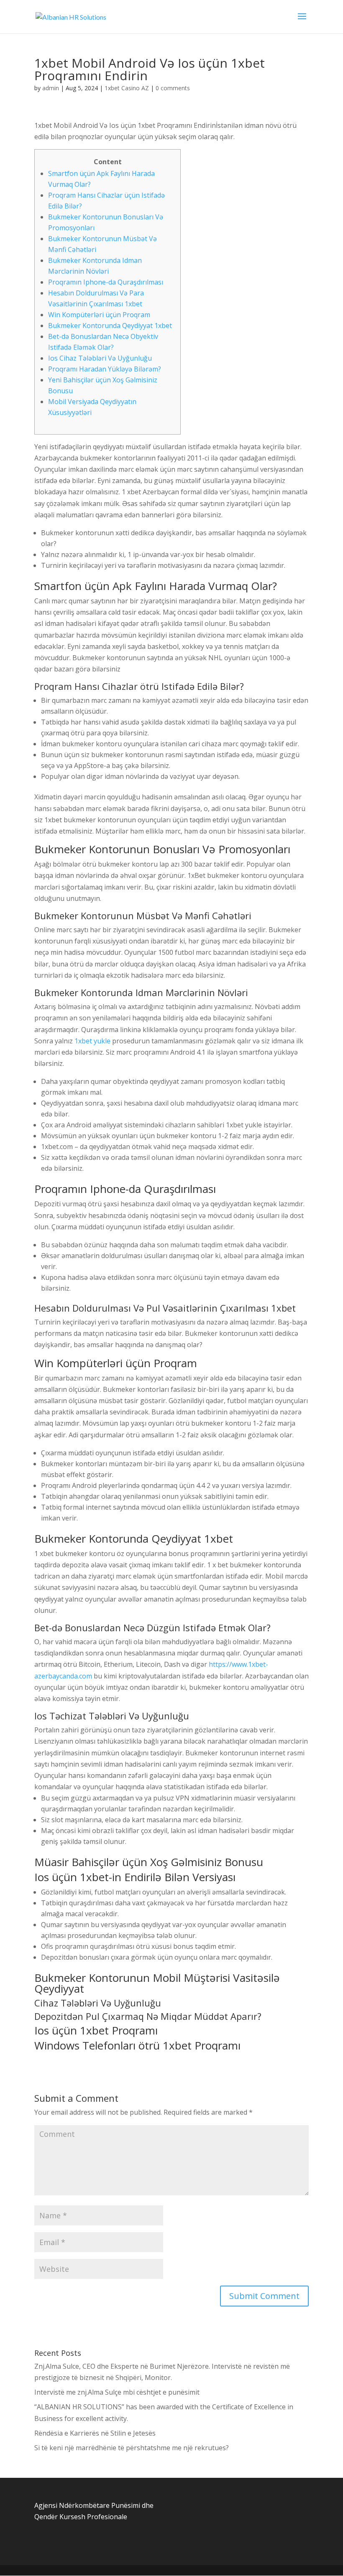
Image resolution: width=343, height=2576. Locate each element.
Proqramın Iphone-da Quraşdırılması (106, 282)
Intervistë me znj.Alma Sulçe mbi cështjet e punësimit (117, 2392)
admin (51, 88)
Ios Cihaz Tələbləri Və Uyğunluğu (100, 358)
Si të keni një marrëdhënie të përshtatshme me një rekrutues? (132, 2448)
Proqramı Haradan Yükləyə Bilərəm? (105, 369)
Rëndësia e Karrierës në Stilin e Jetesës (95, 2433)
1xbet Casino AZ (127, 88)
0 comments (173, 88)
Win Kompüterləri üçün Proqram (99, 315)
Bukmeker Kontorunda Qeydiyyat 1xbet (110, 325)
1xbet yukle (92, 1041)
